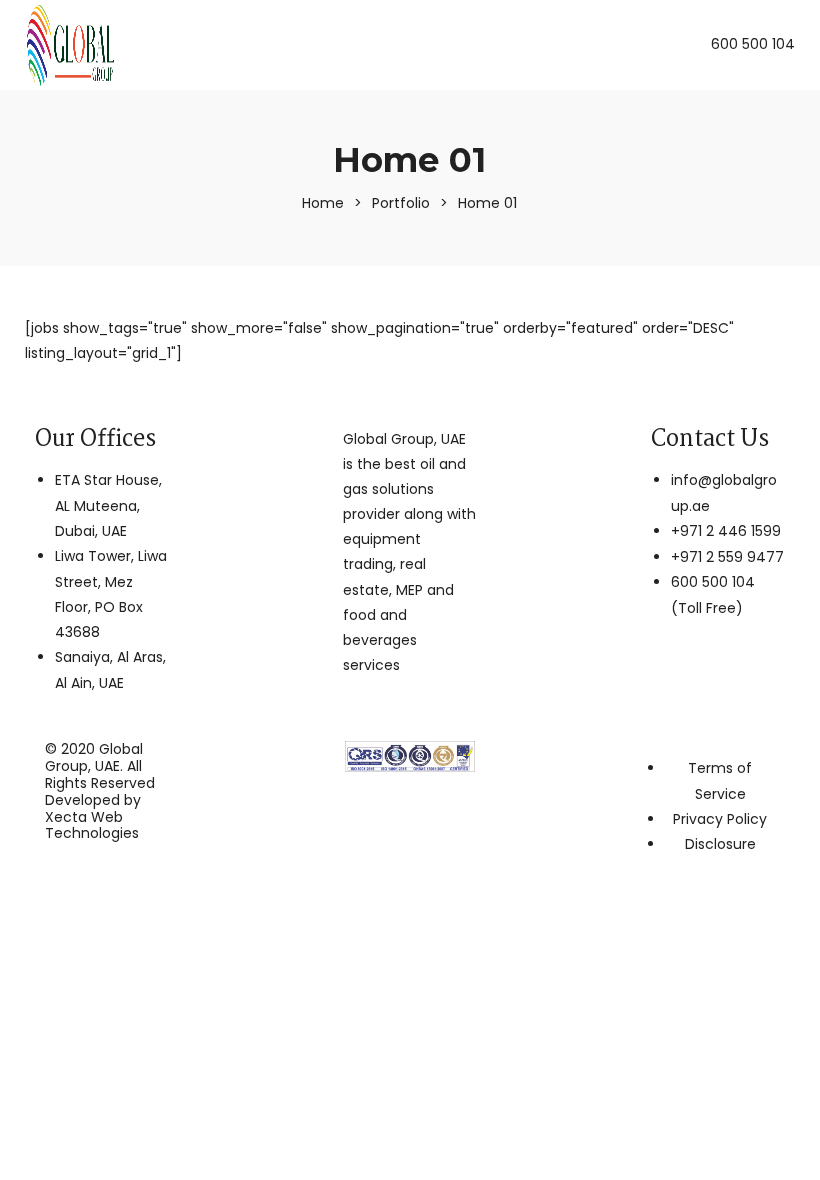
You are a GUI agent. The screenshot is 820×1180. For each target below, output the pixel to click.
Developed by (93, 817)
